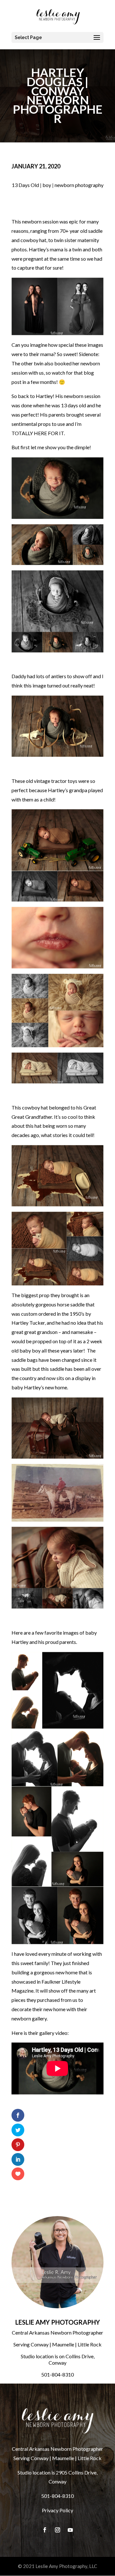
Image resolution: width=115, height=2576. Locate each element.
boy (47, 185)
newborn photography (79, 185)
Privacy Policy (57, 2510)
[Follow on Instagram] (57, 2530)
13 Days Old (25, 185)
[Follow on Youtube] (70, 2530)
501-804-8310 (57, 2374)
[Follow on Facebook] (45, 2530)
